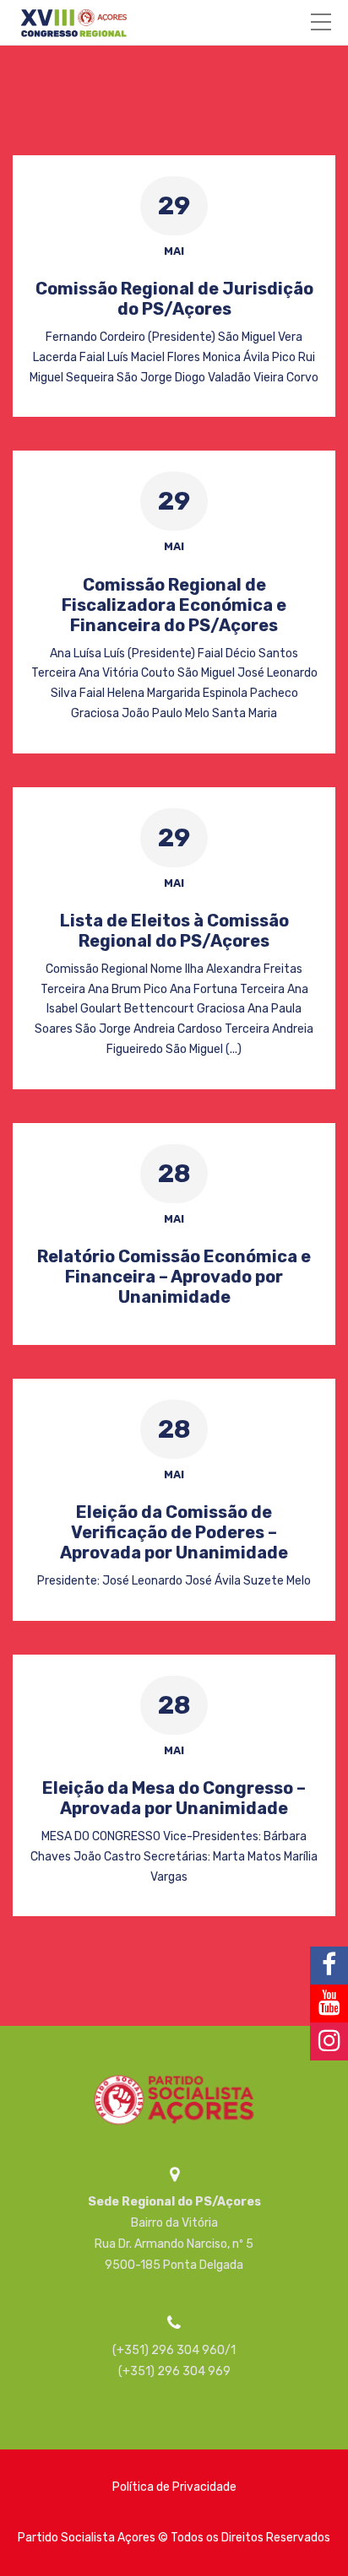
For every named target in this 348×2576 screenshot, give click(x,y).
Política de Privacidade (174, 2487)
